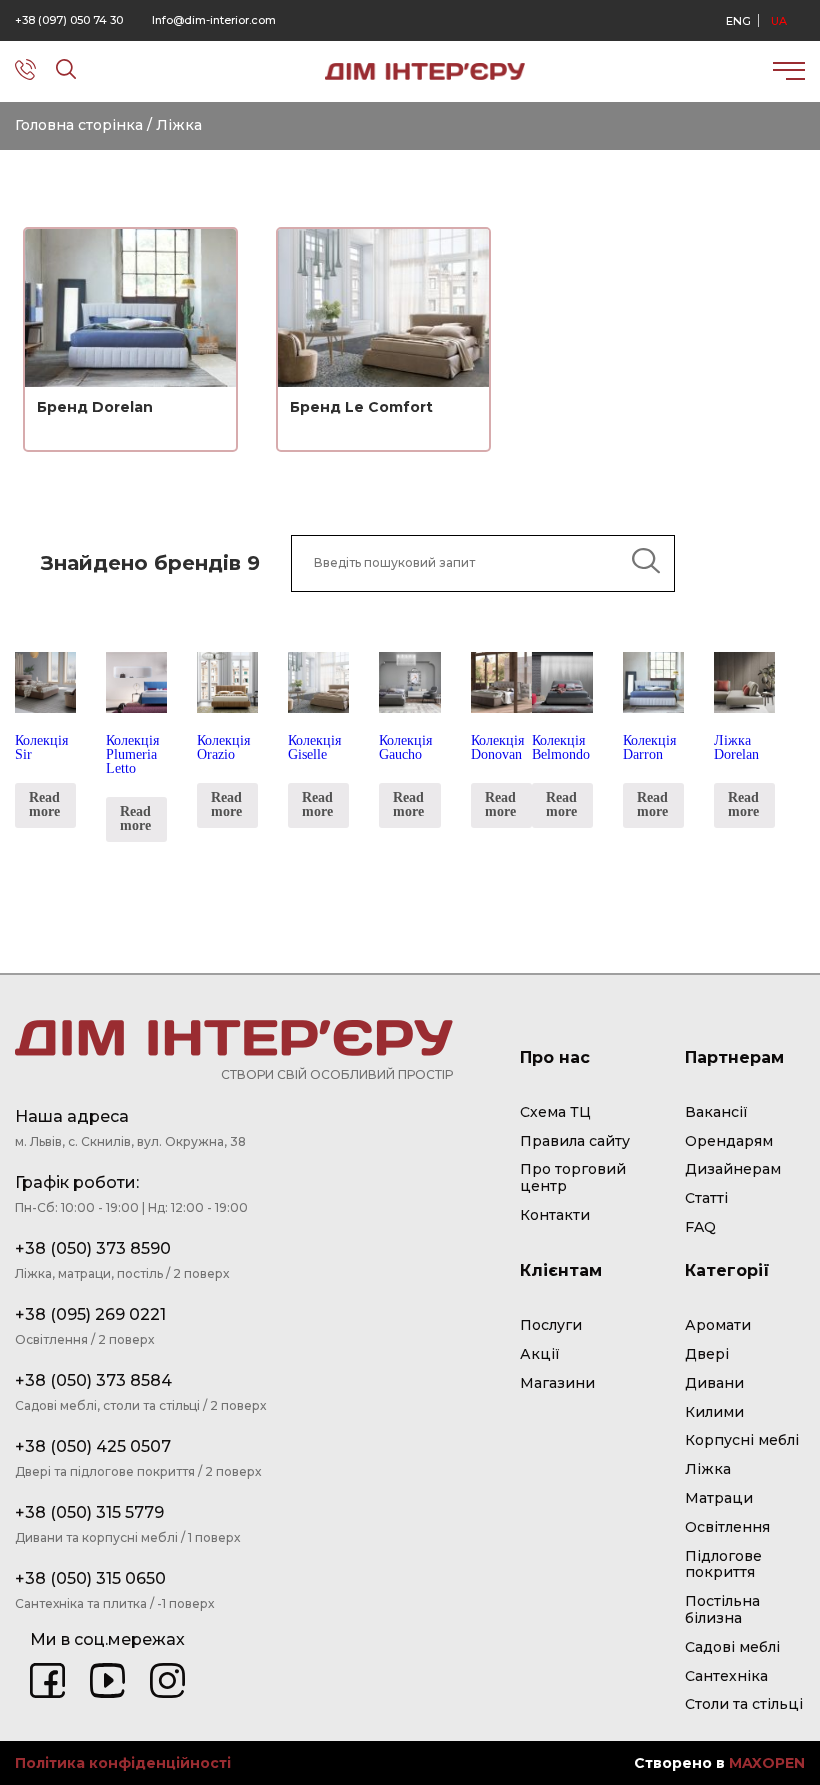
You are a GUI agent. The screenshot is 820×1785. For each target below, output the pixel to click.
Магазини (557, 1383)
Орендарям (729, 1141)
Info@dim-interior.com (214, 20)
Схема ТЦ (555, 1112)
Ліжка (708, 1469)
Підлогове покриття (723, 1565)
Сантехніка (726, 1676)
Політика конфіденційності (123, 1763)
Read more (44, 804)
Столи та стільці (744, 1704)
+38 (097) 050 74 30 (69, 20)
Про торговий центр (573, 1178)
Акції (540, 1354)
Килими (714, 1412)
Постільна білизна (722, 1610)
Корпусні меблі (742, 1440)
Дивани (714, 1383)
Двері (707, 1354)
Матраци (719, 1498)
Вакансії (716, 1112)
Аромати (718, 1325)
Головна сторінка (79, 125)
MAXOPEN (767, 1763)
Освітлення (727, 1527)
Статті (706, 1198)
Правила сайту (575, 1141)
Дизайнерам (733, 1169)
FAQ (700, 1227)
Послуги (551, 1325)
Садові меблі (732, 1647)
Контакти (555, 1215)
